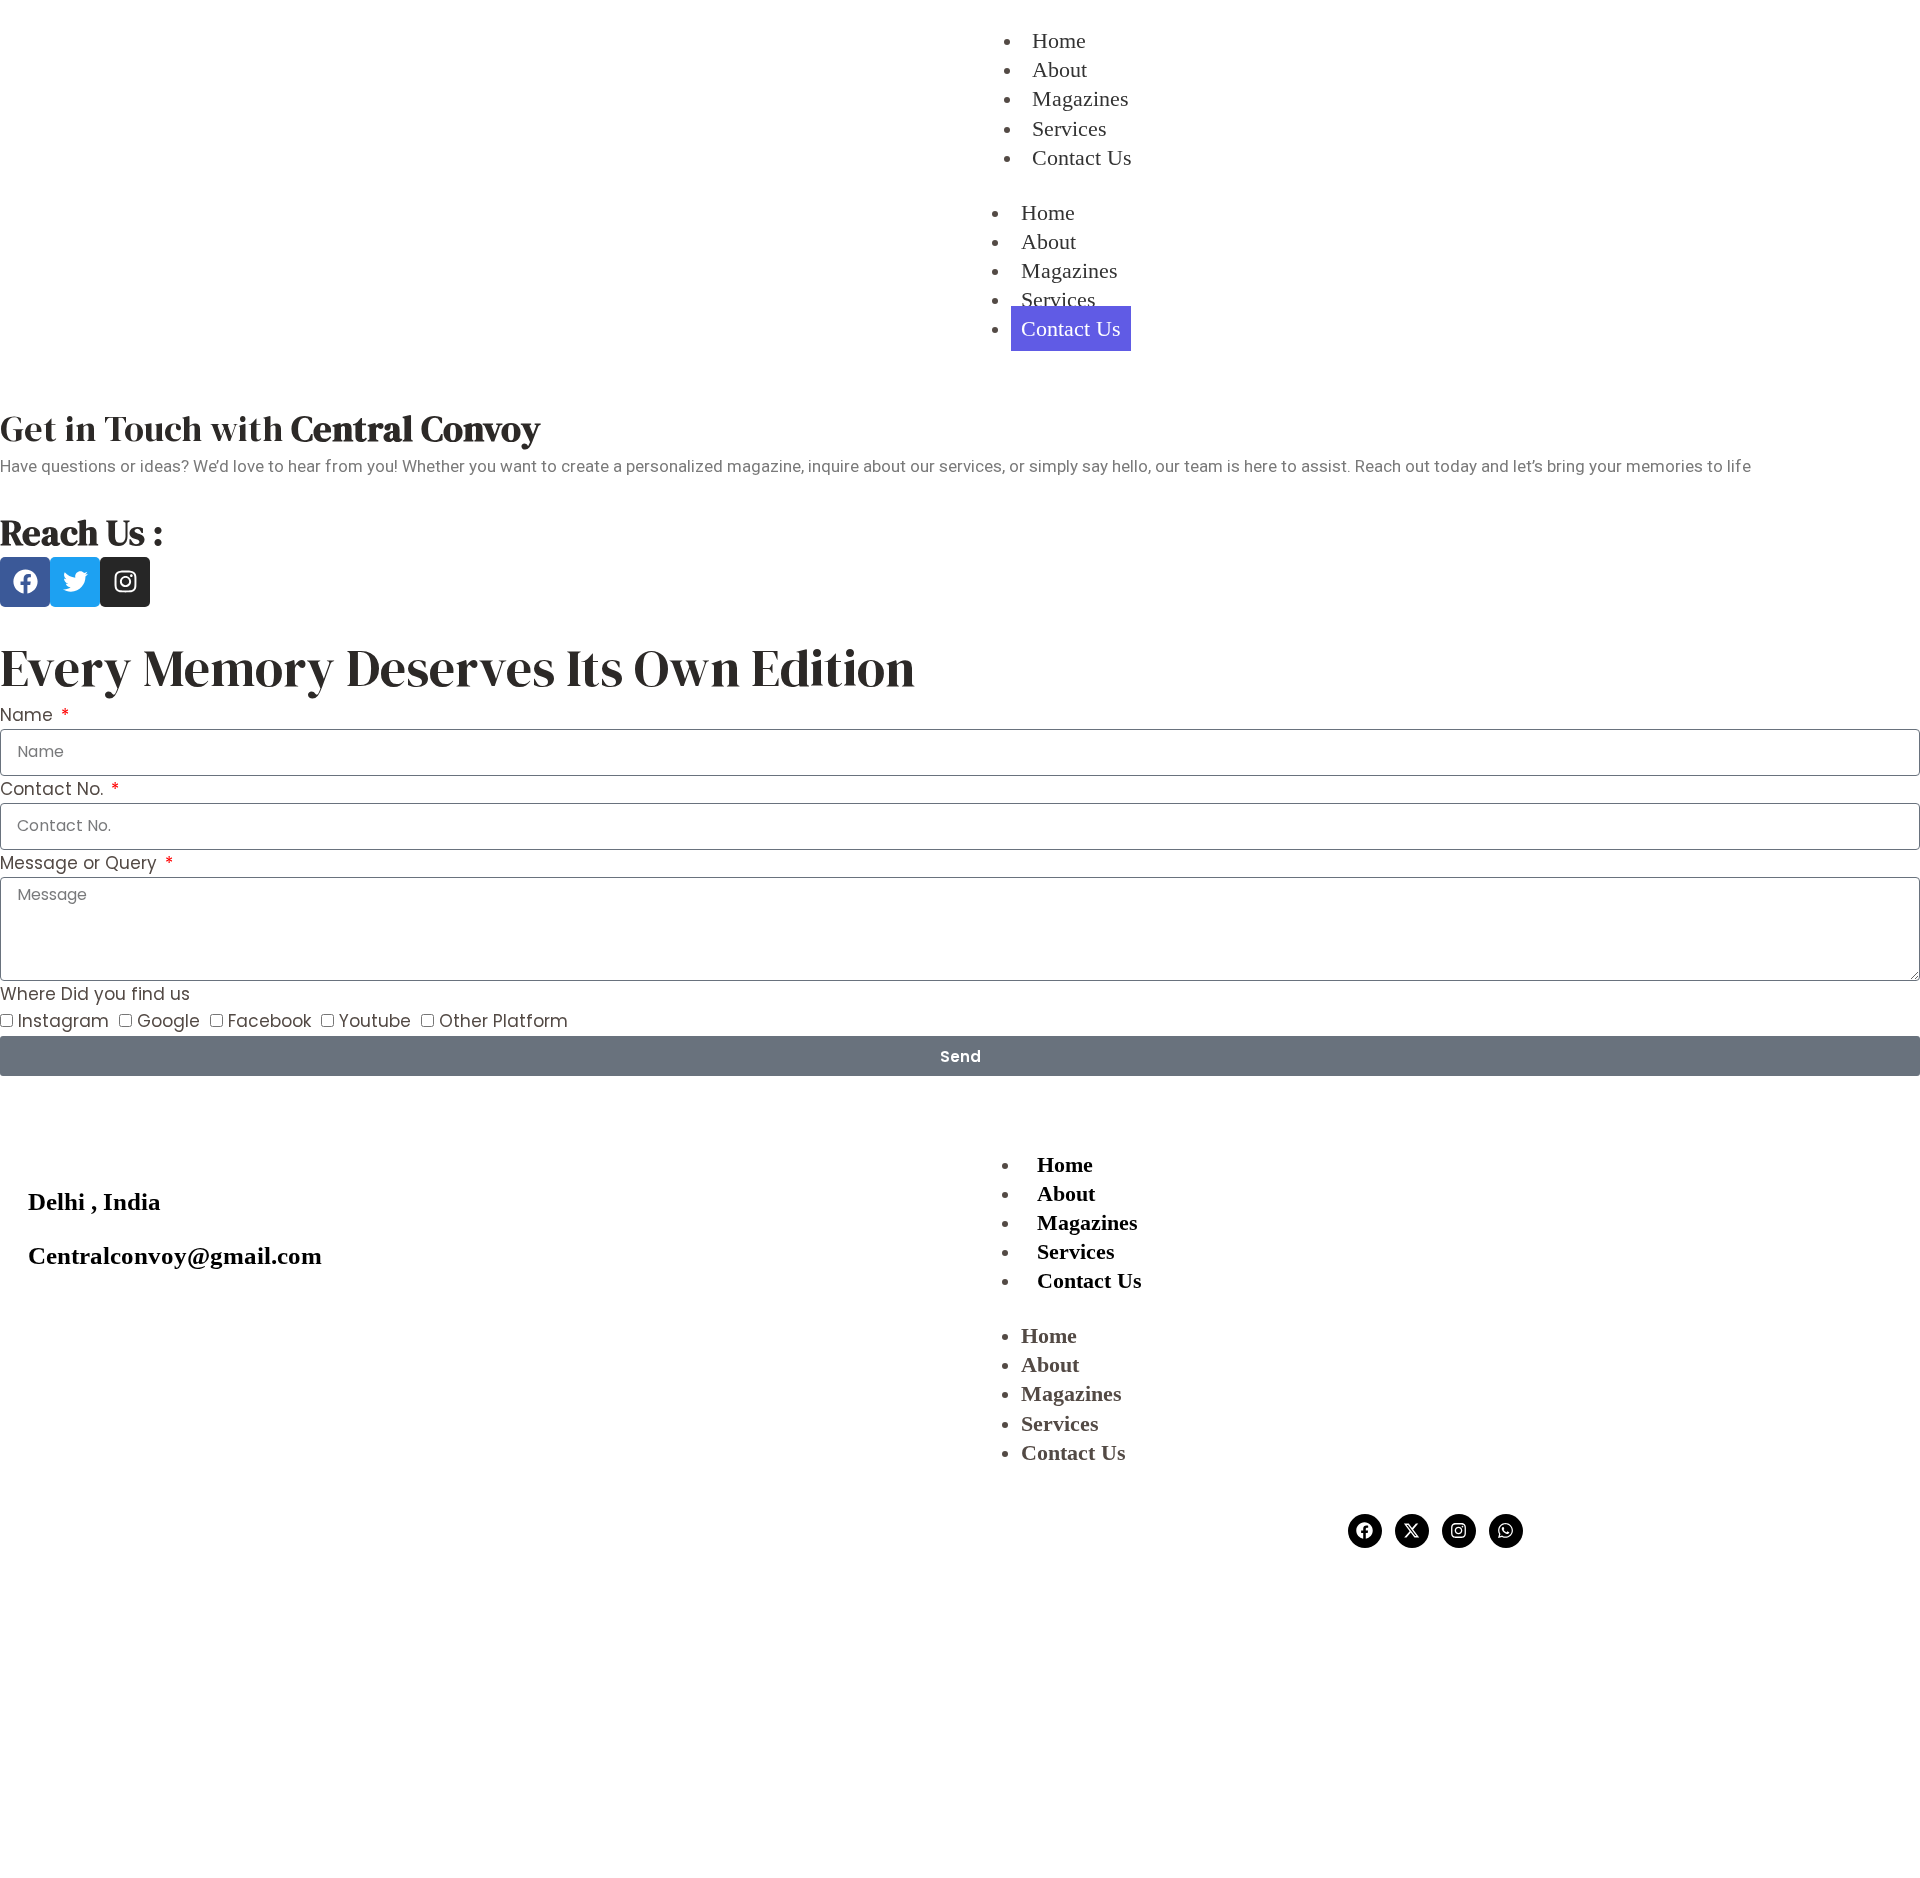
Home (1048, 212)
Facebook (269, 1021)
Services (1058, 299)
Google (168, 1021)
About (1048, 241)
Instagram (63, 1021)
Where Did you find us (95, 994)
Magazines (1069, 270)
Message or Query (81, 863)
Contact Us (1071, 328)
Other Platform (503, 1021)
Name (29, 715)
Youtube (375, 1021)
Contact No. (54, 789)
